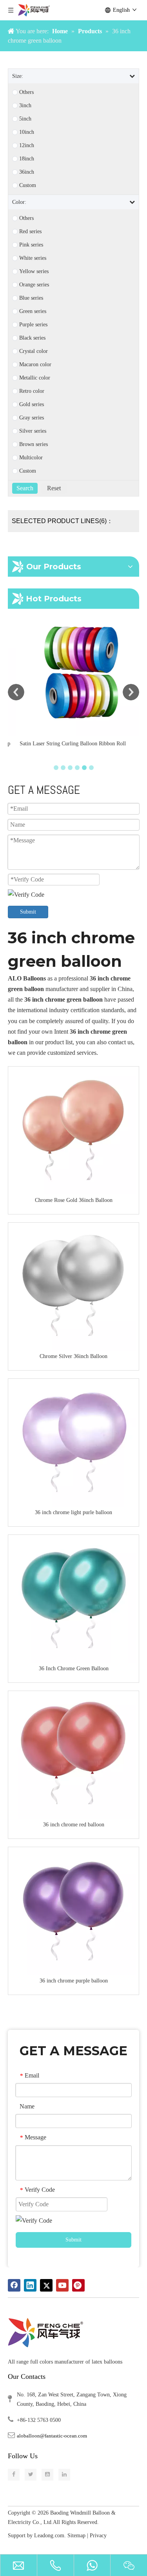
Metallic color (35, 378)
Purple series (33, 325)
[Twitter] (46, 2285)
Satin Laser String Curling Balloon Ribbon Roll (63, 744)
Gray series (32, 418)
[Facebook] (14, 2285)
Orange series (34, 285)
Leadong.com (49, 2536)
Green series (33, 311)
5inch (25, 119)
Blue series (31, 298)
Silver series (33, 431)
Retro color (32, 391)
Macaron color (35, 365)
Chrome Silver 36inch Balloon (73, 1356)
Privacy (99, 2536)
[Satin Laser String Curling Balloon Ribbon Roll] (73, 672)
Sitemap (76, 2536)
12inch (27, 146)
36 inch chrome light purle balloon (73, 1512)
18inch (27, 159)
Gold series (32, 405)
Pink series (31, 245)
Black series (32, 338)
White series (33, 258)
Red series (30, 232)
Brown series (34, 444)
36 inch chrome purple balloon (74, 1981)
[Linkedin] (30, 2285)
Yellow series (34, 272)
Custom (28, 185)
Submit (28, 912)
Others (26, 92)
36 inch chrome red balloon (74, 1825)
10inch (27, 132)
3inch (25, 106)
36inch (27, 172)
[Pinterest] (78, 2285)
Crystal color (34, 351)
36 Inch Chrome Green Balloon (74, 1668)
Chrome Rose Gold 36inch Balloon (74, 1200)
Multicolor (31, 458)
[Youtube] (62, 2285)
